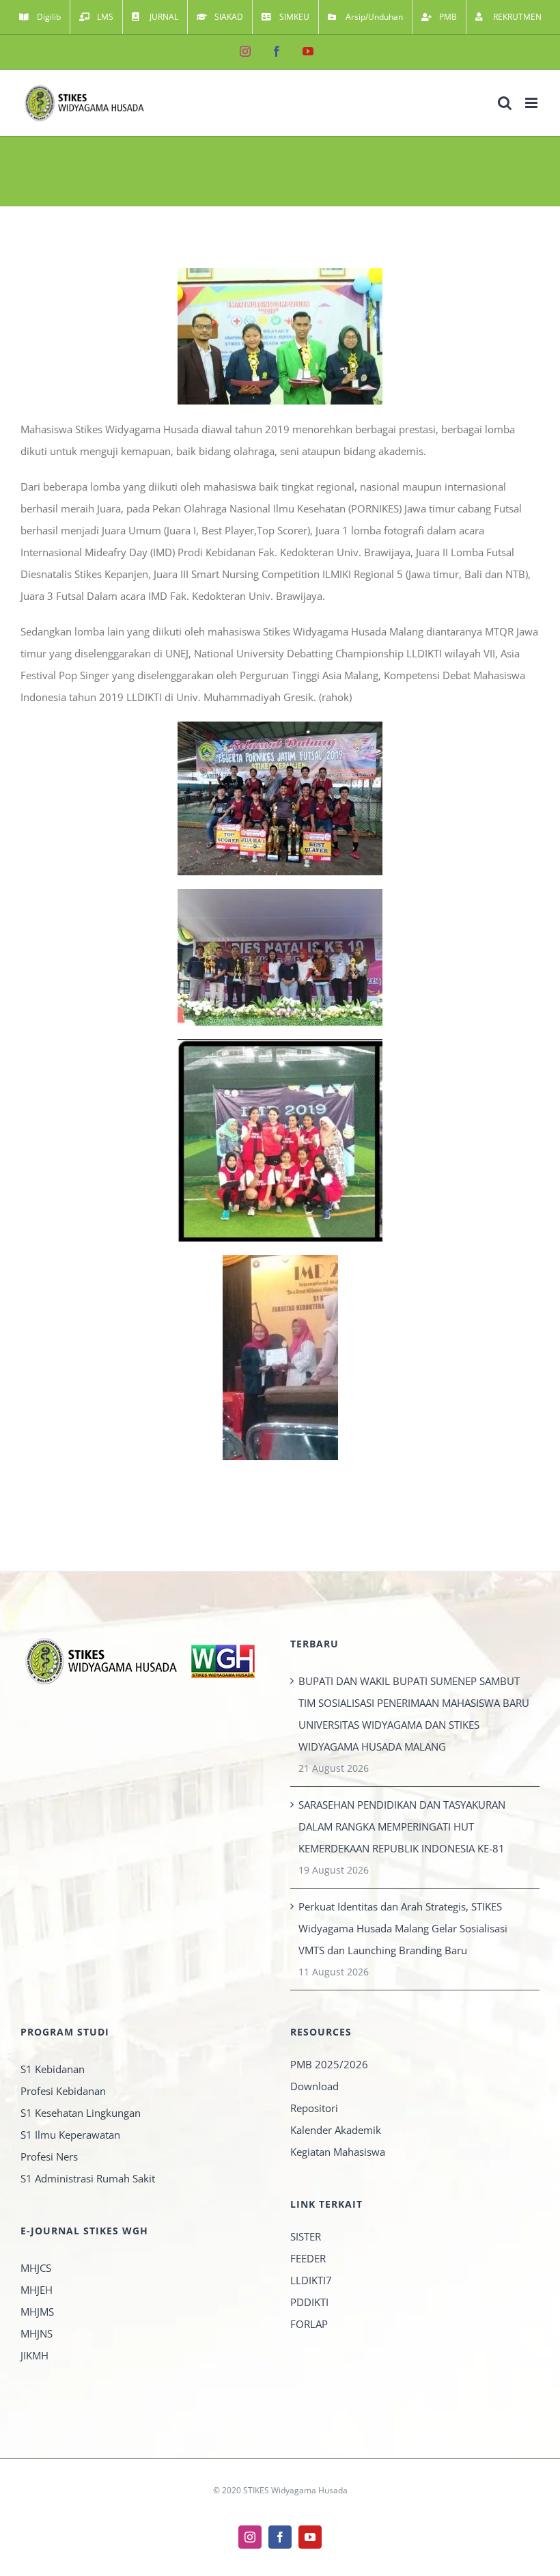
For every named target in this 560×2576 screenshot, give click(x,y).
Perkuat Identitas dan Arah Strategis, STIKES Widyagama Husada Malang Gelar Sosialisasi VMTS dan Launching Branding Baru (403, 1928)
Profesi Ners (49, 2156)
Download (314, 2086)
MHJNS (37, 2333)
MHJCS (36, 2268)
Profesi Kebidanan (63, 2091)
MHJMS (37, 2312)
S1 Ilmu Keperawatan (70, 2135)
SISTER (306, 2236)
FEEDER (308, 2258)
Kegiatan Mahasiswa (338, 2152)
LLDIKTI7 (311, 2280)
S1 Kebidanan (53, 2069)
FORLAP (309, 2324)
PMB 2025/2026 (329, 2064)
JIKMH (34, 2355)
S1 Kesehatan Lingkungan (81, 2113)
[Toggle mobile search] (505, 103)
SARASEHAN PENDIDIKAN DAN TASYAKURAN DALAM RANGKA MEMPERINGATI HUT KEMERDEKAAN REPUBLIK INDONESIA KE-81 (402, 1826)
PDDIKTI (309, 2302)
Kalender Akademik (336, 2130)
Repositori (314, 2108)
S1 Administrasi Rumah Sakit (88, 2178)
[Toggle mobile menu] (532, 103)
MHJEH (37, 2290)
